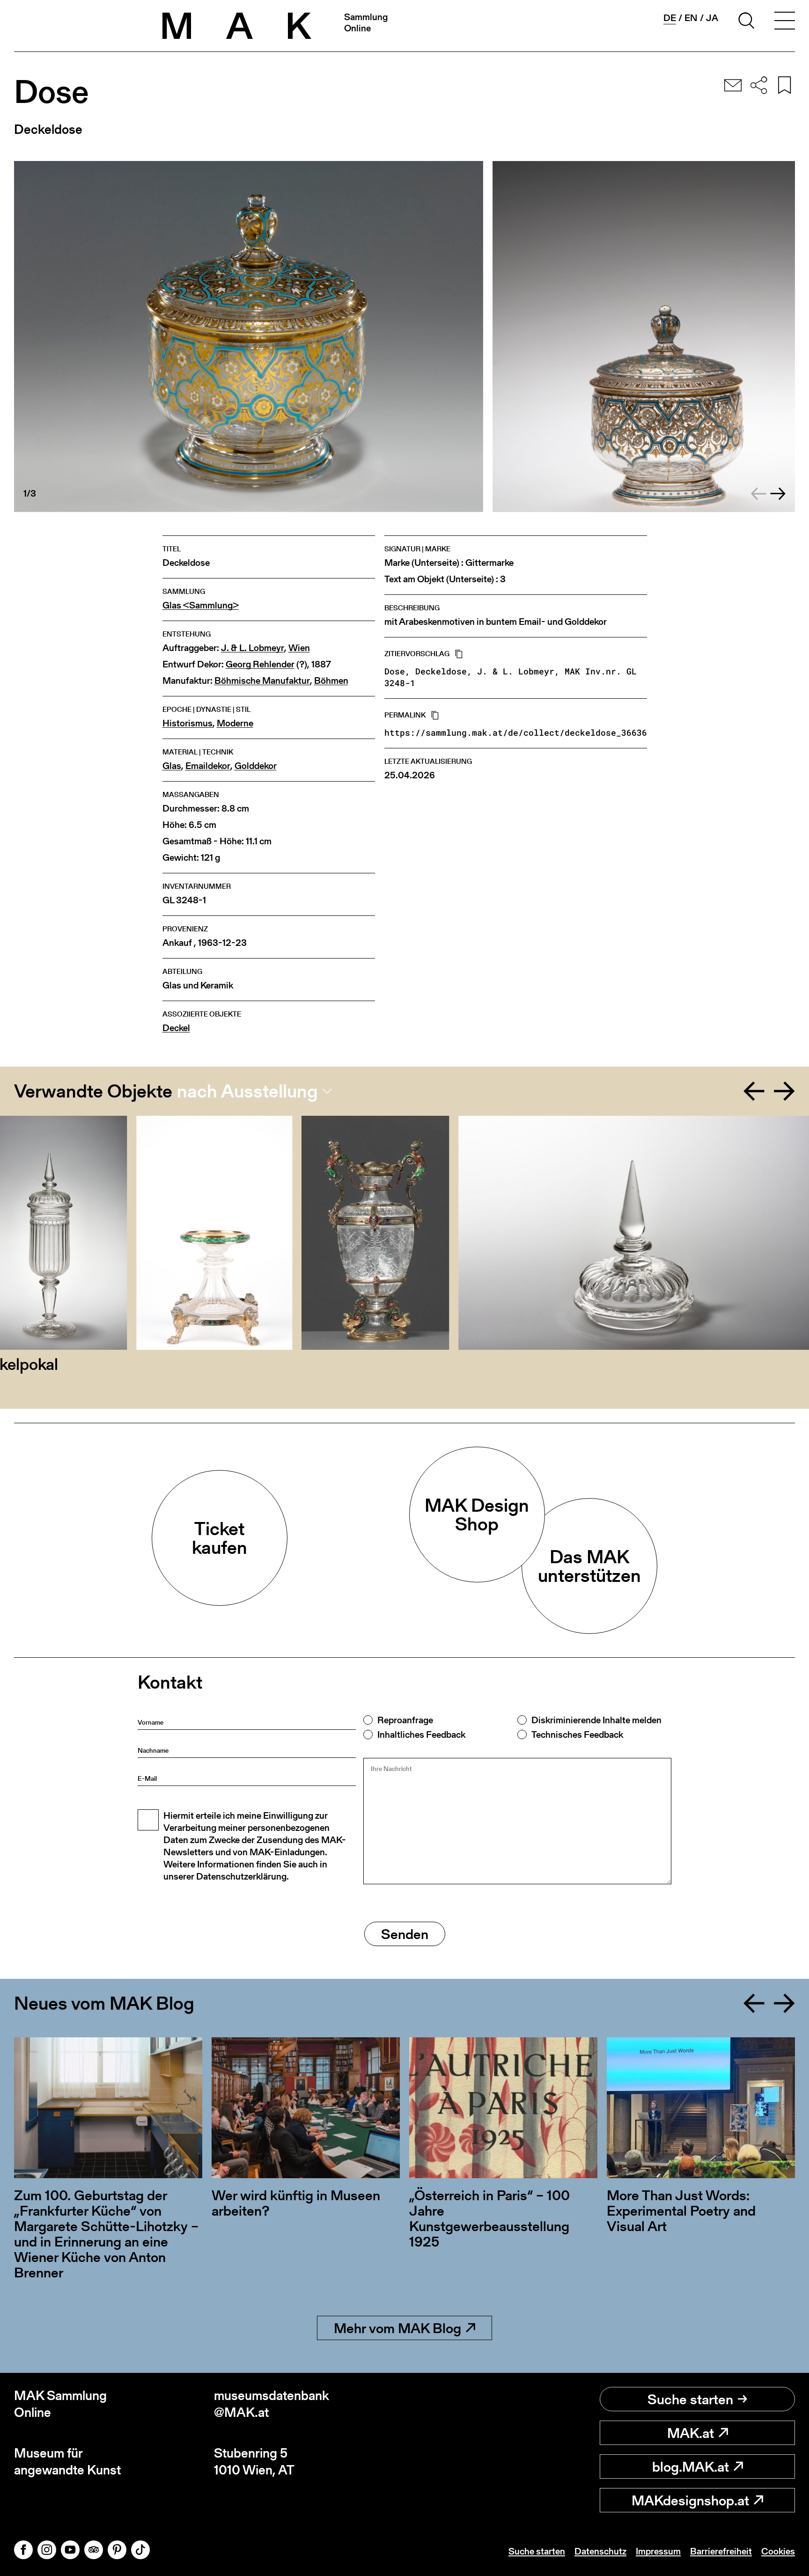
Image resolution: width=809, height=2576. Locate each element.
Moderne (235, 723)
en (691, 18)
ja (712, 18)
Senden (405, 1934)
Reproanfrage (405, 1720)
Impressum (658, 2551)
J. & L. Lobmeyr (253, 648)
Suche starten (690, 2399)
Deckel (176, 1028)
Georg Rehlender (260, 664)
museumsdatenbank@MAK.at (272, 2404)
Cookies (778, 2551)
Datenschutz (600, 2551)
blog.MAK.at (691, 2466)
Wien (299, 648)
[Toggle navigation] (785, 22)
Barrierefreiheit (721, 2551)
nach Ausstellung (247, 1091)
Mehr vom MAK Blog (397, 2328)
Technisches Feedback (577, 1734)
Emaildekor (208, 766)
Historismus (188, 723)
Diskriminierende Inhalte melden (596, 1720)
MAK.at (691, 2433)
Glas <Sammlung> (201, 605)
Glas (172, 766)
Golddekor (256, 766)
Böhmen (331, 681)
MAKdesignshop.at (690, 2500)
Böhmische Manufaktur (262, 681)
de (670, 18)
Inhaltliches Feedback (421, 1734)
